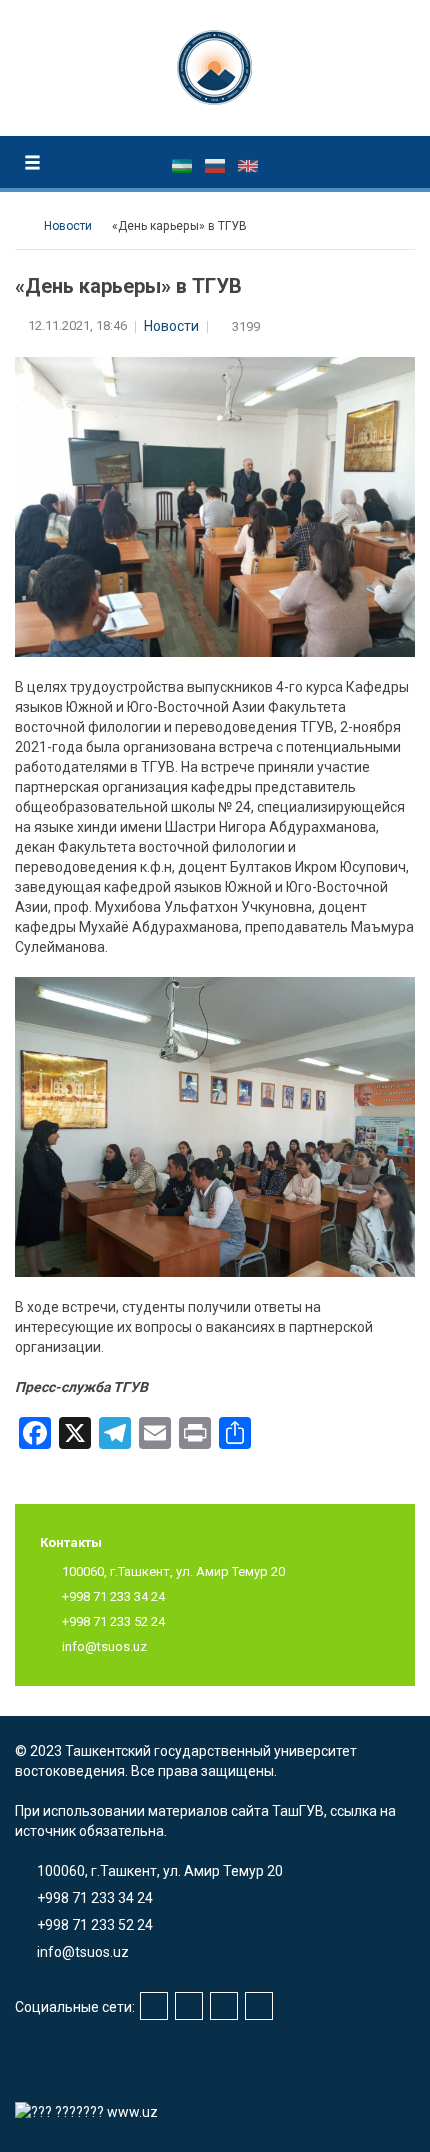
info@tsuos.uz (104, 1646)
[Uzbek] (183, 165)
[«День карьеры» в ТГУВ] (215, 1126)
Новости (171, 326)
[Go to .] (24, 226)
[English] (248, 165)
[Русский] (216, 165)
